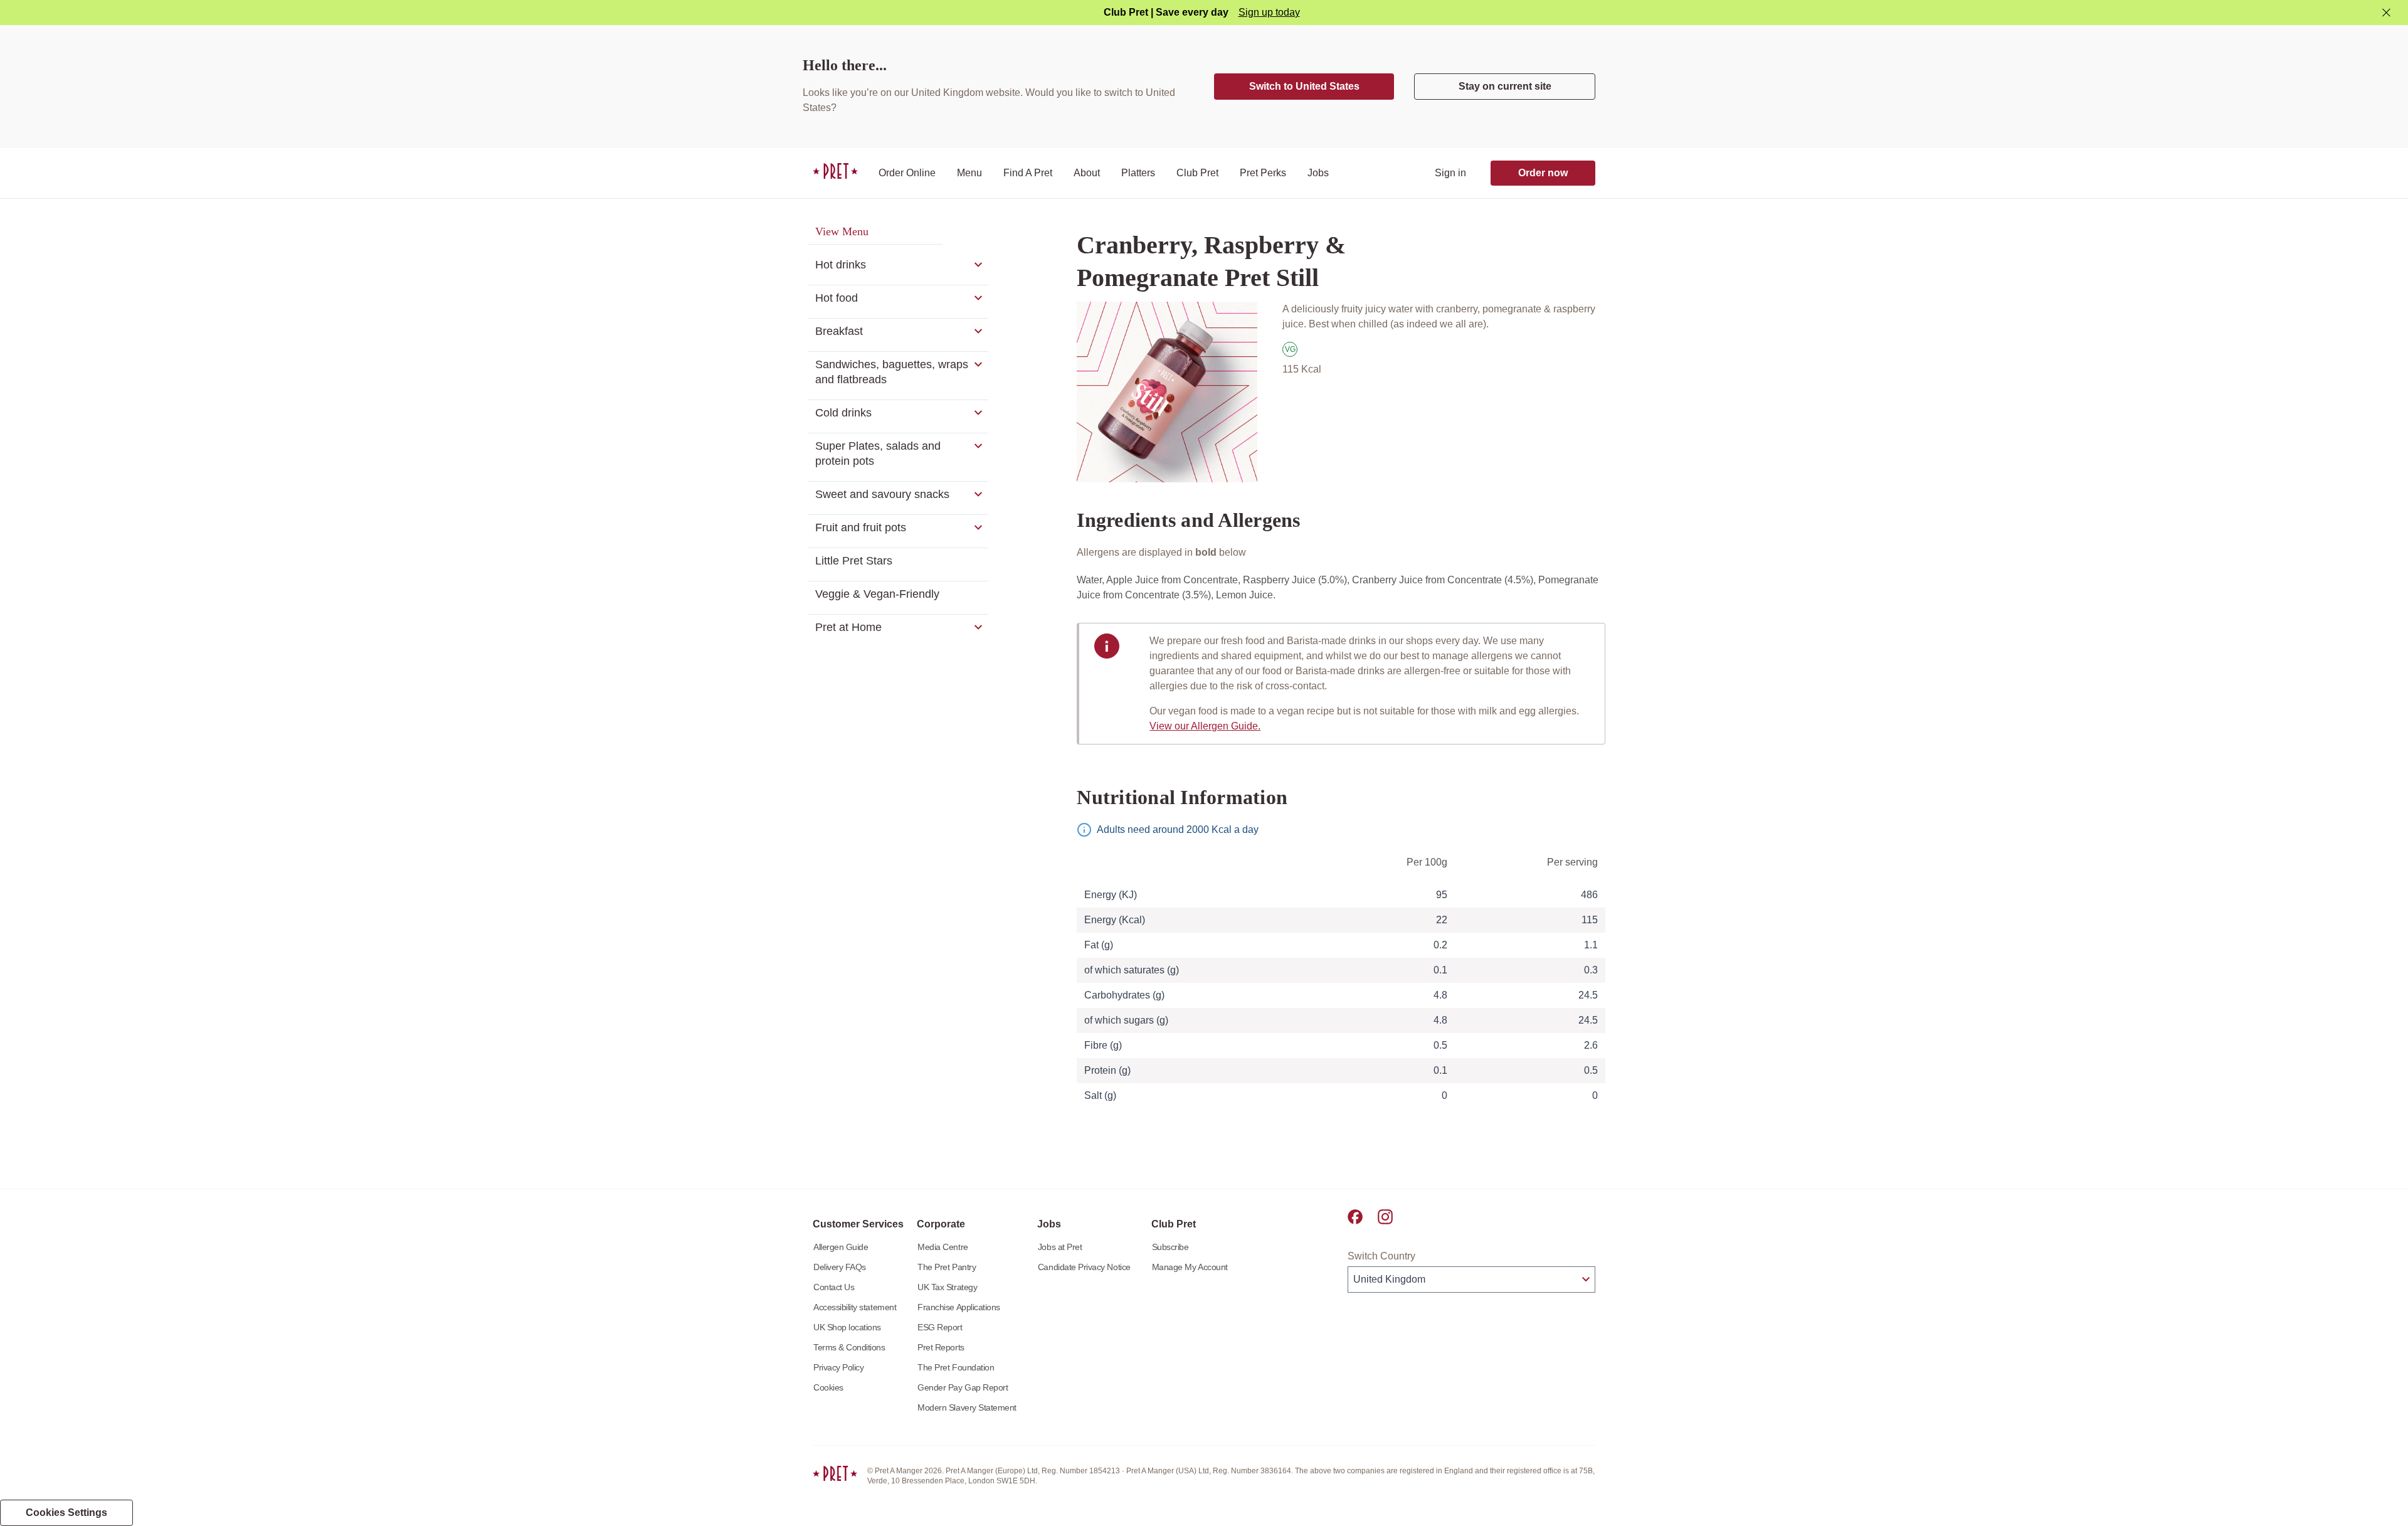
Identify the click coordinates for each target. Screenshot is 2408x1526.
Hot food (837, 298)
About (1087, 173)
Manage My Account (1190, 1267)
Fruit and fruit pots (861, 527)
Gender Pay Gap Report (963, 1387)
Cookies (828, 1387)
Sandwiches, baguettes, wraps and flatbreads (892, 372)
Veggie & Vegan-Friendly (877, 594)
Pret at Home (848, 627)
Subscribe (1170, 1247)
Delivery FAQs (840, 1267)
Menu (969, 173)
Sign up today (1269, 12)
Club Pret (1197, 173)
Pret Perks (1263, 173)
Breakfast (839, 331)
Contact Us (834, 1287)
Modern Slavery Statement (967, 1407)
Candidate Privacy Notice (1084, 1267)
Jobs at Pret (1060, 1247)
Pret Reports (941, 1347)
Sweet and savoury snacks (882, 494)
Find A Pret (1028, 173)
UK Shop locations (847, 1327)
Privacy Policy (838, 1367)
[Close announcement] (2386, 13)
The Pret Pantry (947, 1267)
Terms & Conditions (849, 1347)
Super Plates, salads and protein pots (878, 453)
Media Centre (943, 1247)
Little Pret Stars (854, 561)
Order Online (907, 173)
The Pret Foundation (956, 1367)
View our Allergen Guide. (1205, 726)
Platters (1138, 173)
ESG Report (940, 1327)
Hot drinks (841, 265)
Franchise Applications (959, 1307)
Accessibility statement (855, 1307)
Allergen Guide (841, 1247)
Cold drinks (843, 413)
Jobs (1318, 173)
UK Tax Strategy (947, 1287)
